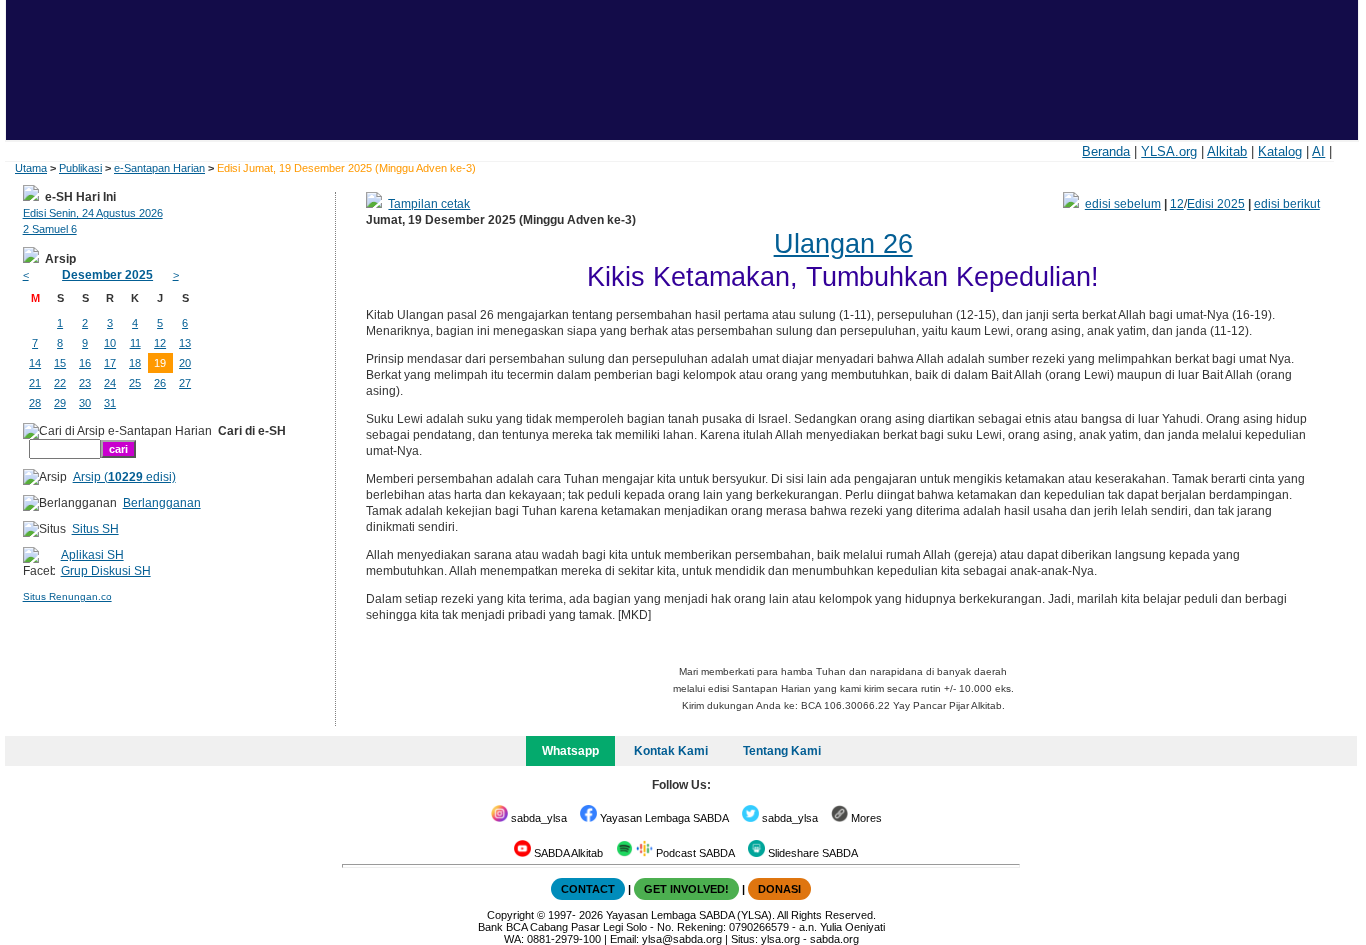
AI (1318, 151)
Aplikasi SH (92, 555)
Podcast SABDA (694, 853)
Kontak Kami (671, 751)
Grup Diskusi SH (106, 571)
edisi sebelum (1123, 204)
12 (1177, 204)
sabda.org (834, 939)
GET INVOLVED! (686, 889)
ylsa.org (780, 939)
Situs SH (95, 529)
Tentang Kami (782, 751)
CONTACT (588, 889)
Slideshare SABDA (811, 853)
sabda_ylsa (537, 818)
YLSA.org (1169, 151)
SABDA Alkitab (567, 853)
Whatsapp (570, 751)
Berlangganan (162, 503)
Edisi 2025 (1216, 204)
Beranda (1106, 151)
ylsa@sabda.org (682, 939)
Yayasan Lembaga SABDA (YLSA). (690, 915)
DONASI (779, 889)
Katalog (1280, 151)
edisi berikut (1287, 204)
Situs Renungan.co (67, 596)
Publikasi (80, 168)
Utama (31, 168)
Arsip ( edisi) (124, 477)
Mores (865, 818)
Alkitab (1227, 151)
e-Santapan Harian (159, 168)
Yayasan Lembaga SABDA (663, 818)
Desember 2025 (107, 275)
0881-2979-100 (564, 939)
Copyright (510, 915)
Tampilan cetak (429, 204)
